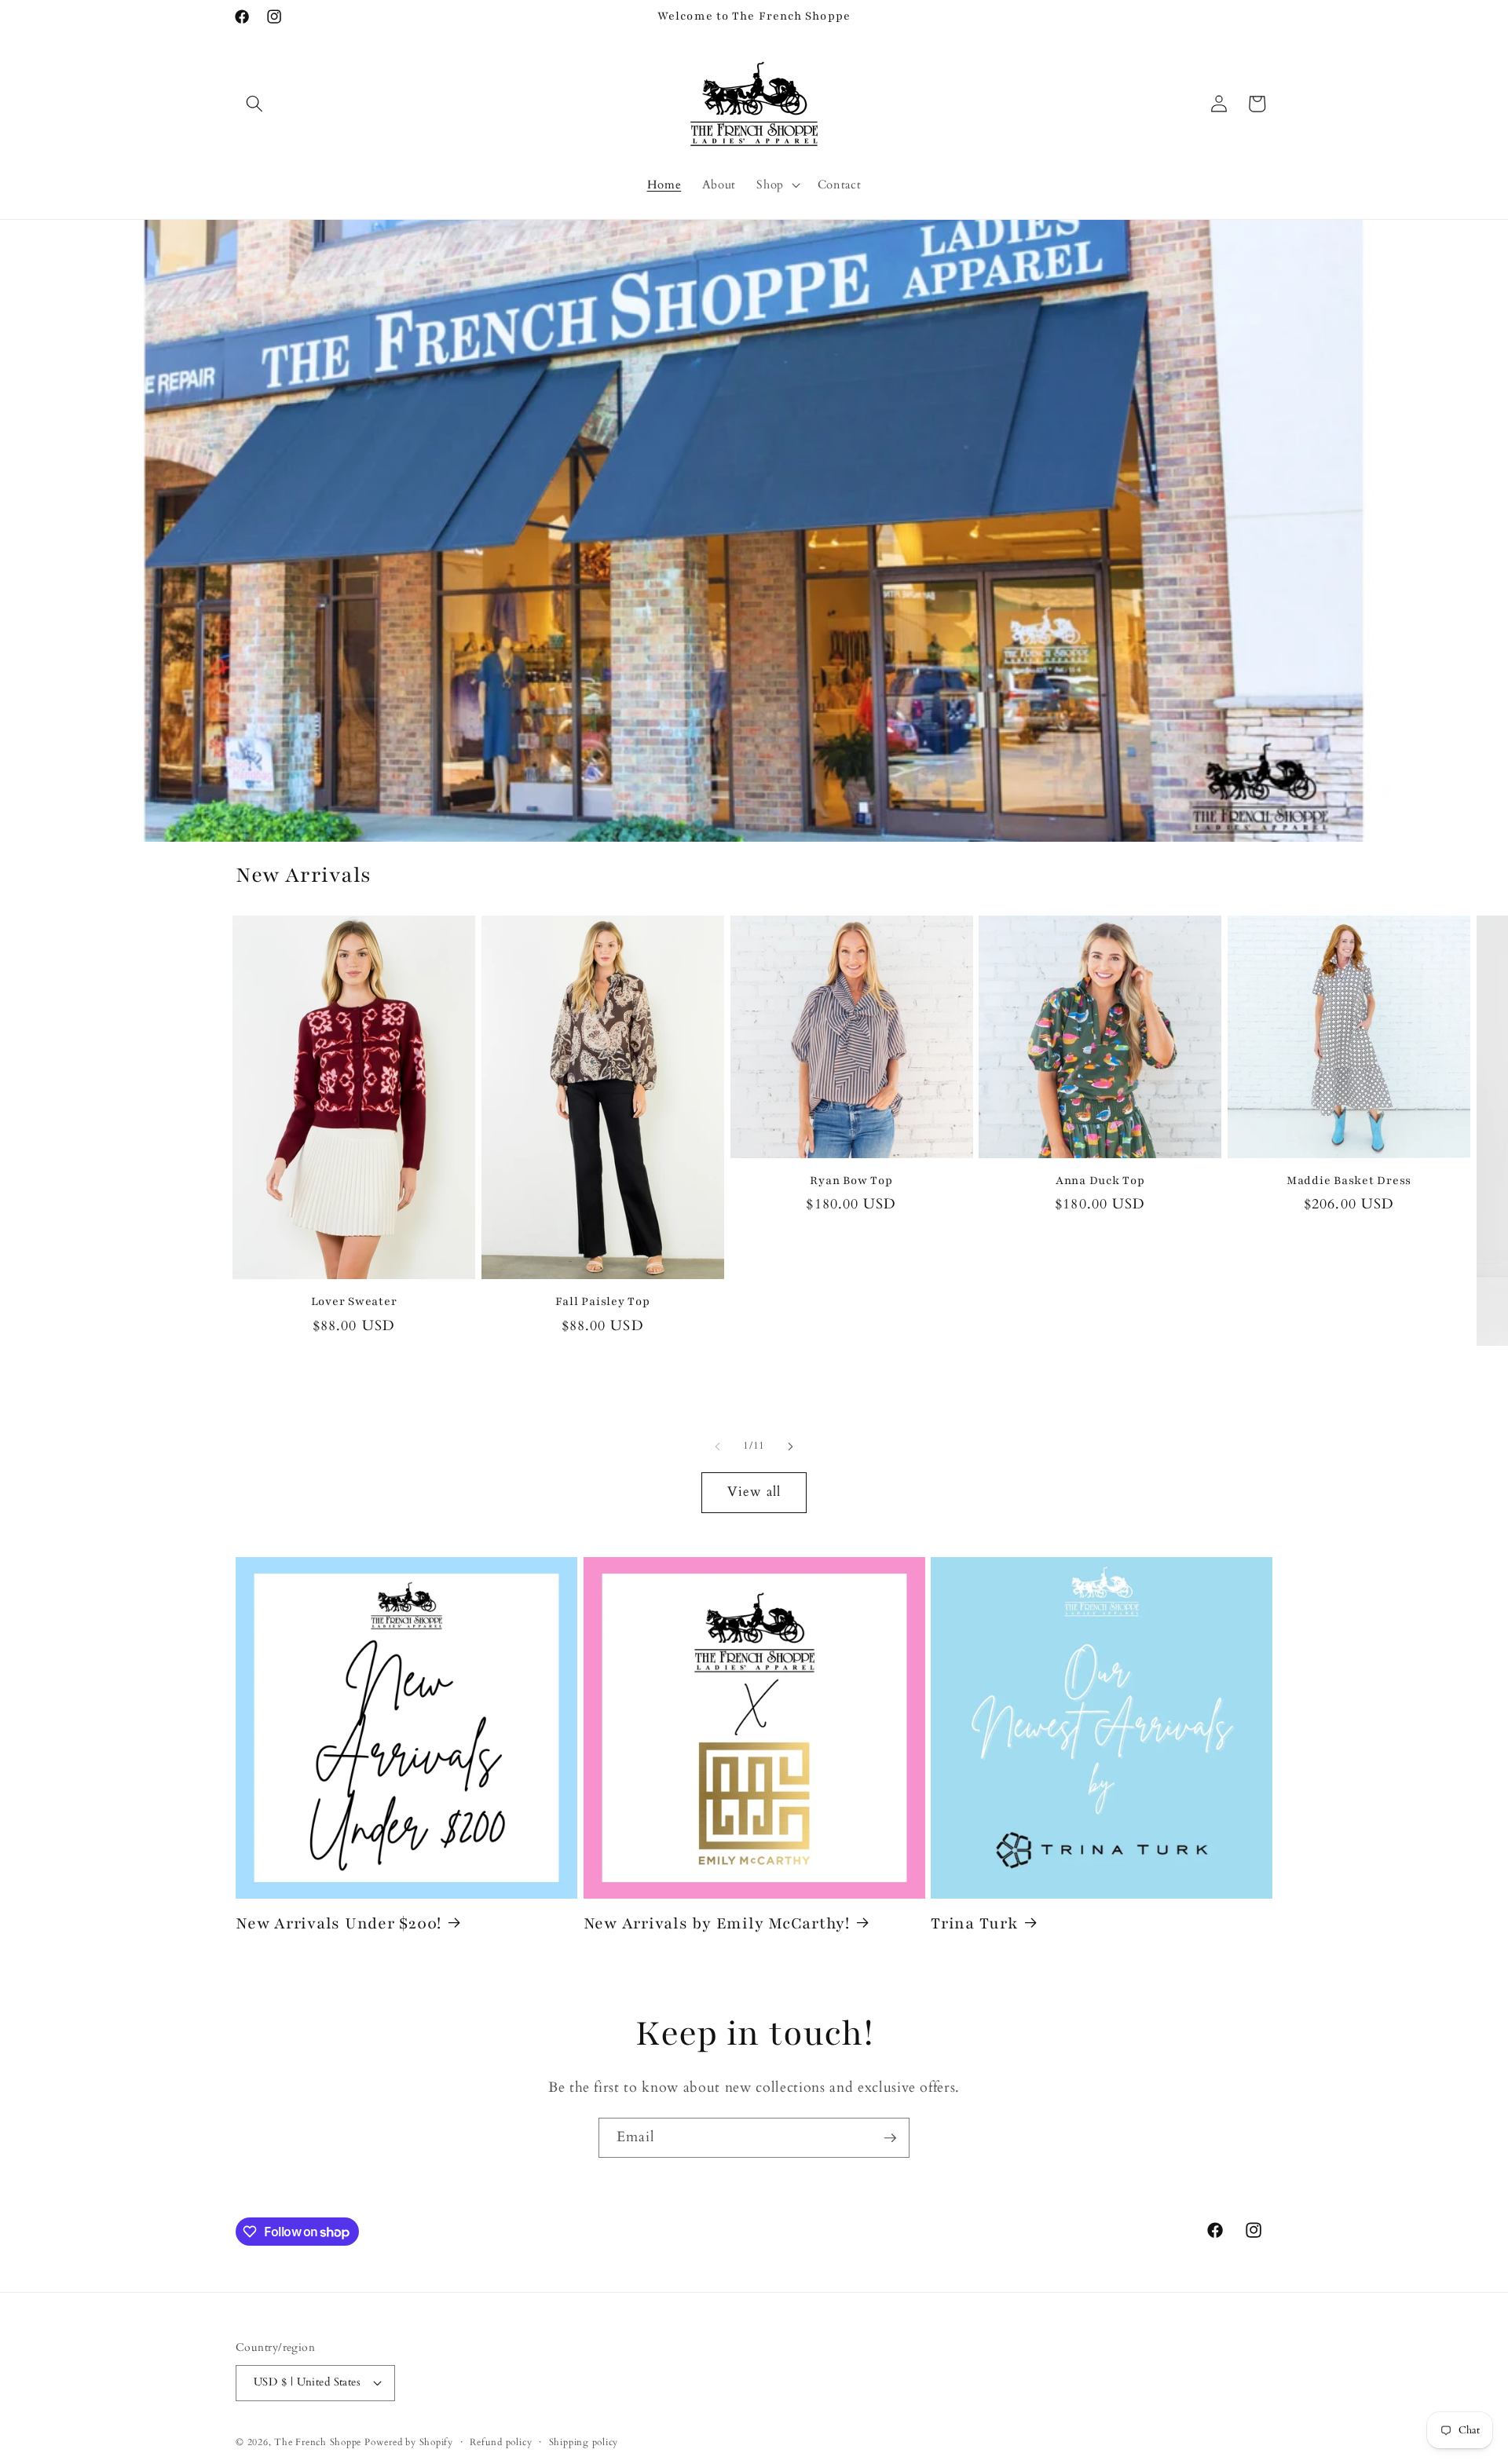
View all (754, 1492)
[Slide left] (718, 1446)
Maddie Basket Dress (1349, 1181)
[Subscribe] (890, 2138)
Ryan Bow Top (851, 1181)
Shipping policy (584, 2442)
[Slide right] (790, 1446)
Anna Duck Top (1100, 1181)
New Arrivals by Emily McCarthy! (717, 1923)
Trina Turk (974, 1923)
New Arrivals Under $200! (339, 1923)
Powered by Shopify (409, 2442)
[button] (254, 104)
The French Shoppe (318, 2442)
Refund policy (501, 2442)
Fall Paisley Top (603, 1301)
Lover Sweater (354, 1301)
